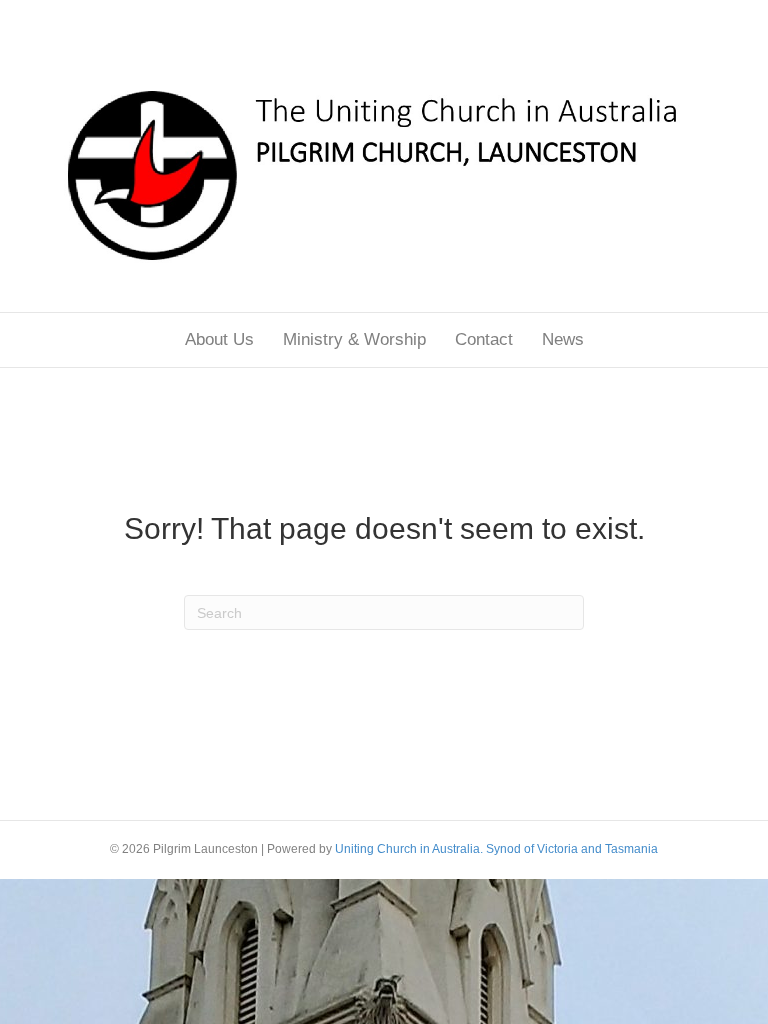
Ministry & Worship (354, 339)
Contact (484, 339)
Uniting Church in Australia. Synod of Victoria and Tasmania (496, 849)
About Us (219, 339)
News (563, 339)
